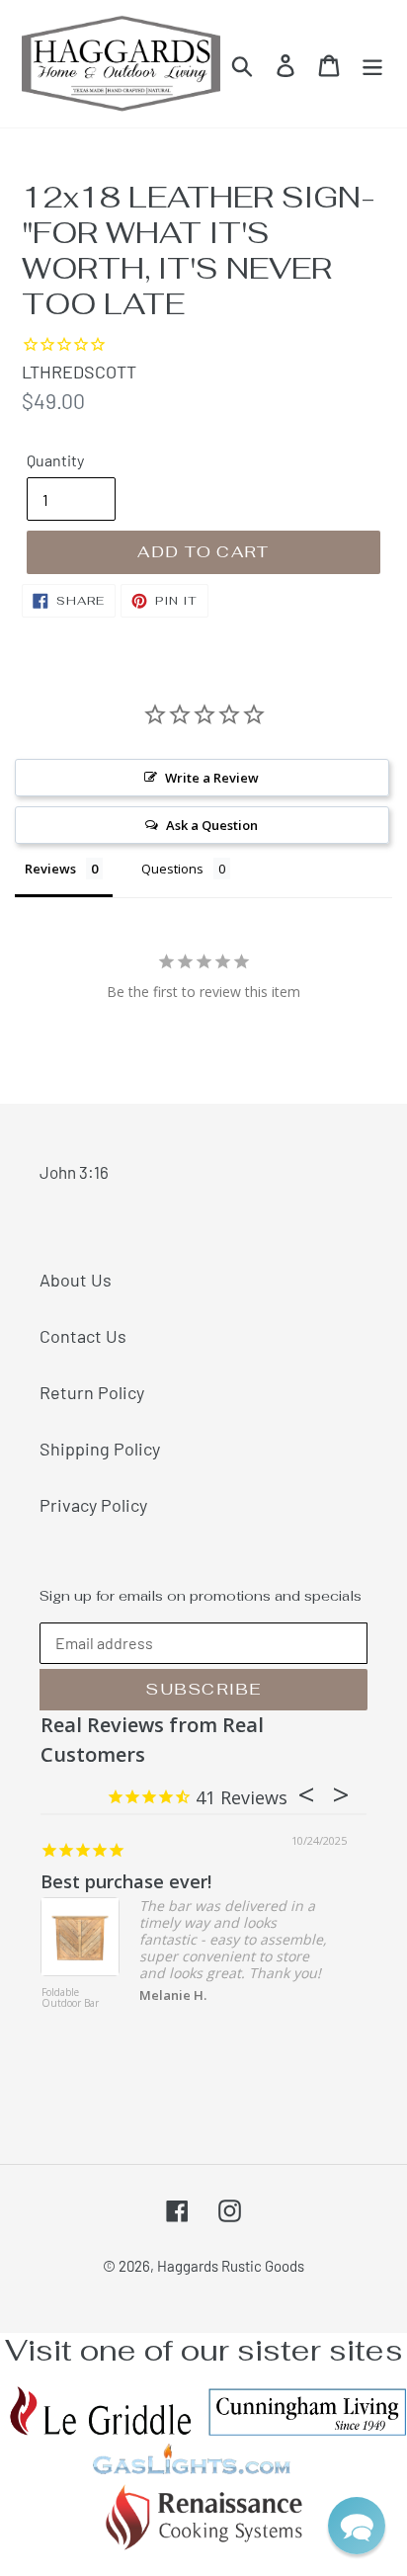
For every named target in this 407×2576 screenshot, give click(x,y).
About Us (76, 1280)
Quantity (55, 460)
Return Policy (92, 1392)
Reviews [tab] (50, 869)
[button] (357, 2526)
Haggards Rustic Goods (231, 2266)
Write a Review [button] (212, 778)
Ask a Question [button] (212, 825)
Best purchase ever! (126, 1881)
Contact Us (83, 1336)
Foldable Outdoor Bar (70, 1998)
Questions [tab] (172, 869)
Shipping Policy (100, 1449)
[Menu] (372, 64)
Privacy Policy (93, 1505)
